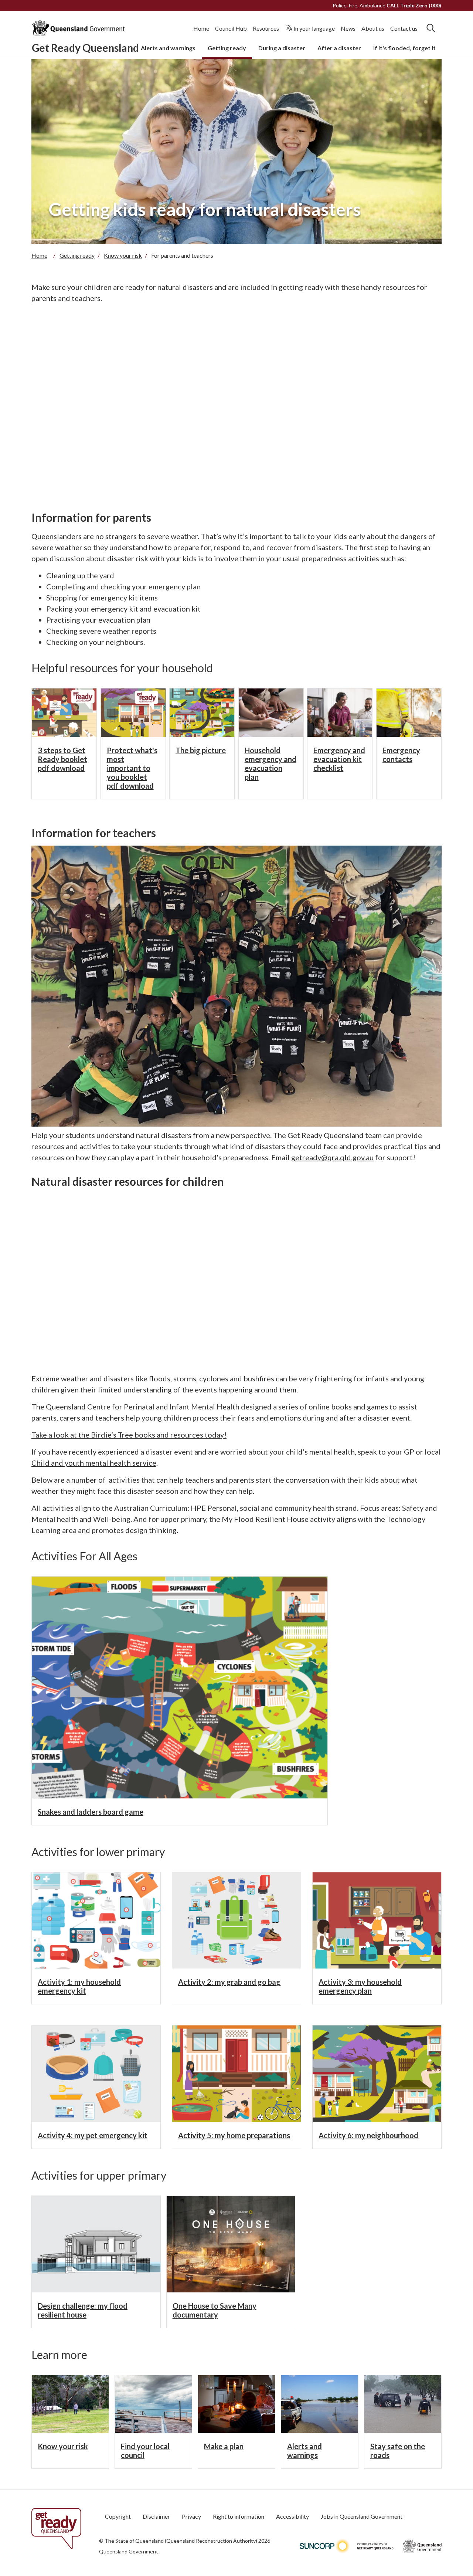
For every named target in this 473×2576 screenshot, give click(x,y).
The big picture (201, 750)
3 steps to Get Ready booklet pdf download (62, 759)
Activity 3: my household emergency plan (360, 1986)
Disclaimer (156, 2516)
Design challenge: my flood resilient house (83, 2310)
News (348, 28)
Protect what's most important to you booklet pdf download (132, 768)
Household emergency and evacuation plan (270, 764)
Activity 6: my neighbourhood (368, 2135)
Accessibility (292, 2516)
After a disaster (339, 48)
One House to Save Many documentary (215, 2310)
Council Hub (231, 28)
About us (373, 28)
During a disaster (282, 48)
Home (201, 28)
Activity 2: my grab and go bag (229, 1982)
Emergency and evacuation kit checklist (339, 759)
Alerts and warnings (168, 48)
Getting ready (227, 48)
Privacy (191, 2516)
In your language (314, 28)
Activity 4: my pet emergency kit (93, 2135)
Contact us (404, 28)
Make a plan (224, 2446)
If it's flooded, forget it (404, 48)
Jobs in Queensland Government (362, 2516)
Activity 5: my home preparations (234, 2135)
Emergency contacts (401, 755)
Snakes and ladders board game (91, 1812)
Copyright (118, 2516)
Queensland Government (129, 2551)
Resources (266, 28)
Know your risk (123, 255)
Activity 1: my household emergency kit (79, 1986)
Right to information (239, 2516)
